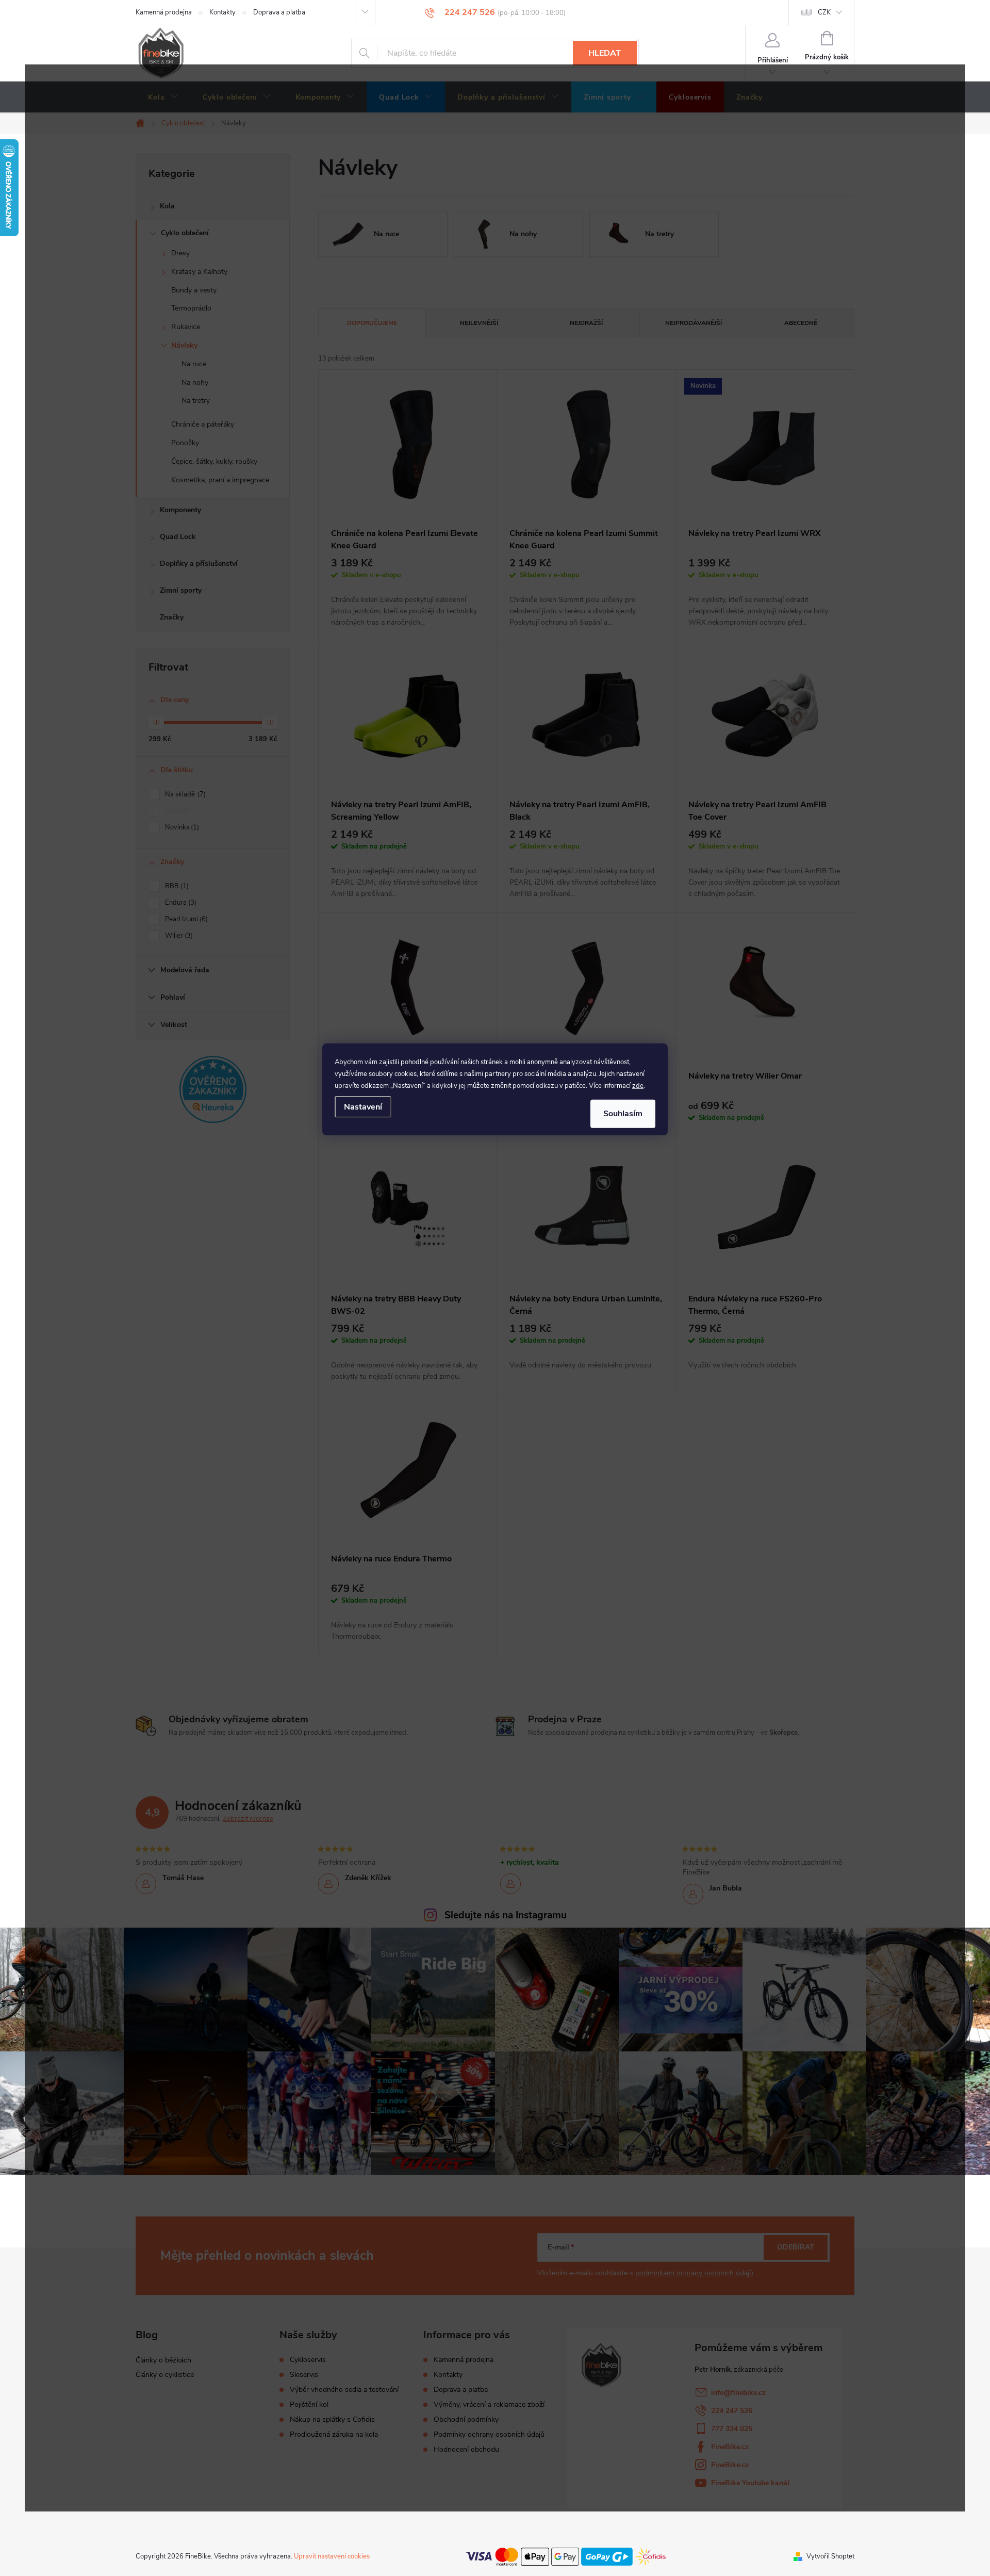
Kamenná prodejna (164, 12)
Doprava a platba (279, 12)
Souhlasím (623, 1114)
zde (638, 1086)
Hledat (605, 53)
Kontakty (222, 12)
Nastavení (363, 1107)
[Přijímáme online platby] (566, 2556)
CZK (824, 12)
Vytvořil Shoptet (830, 2556)
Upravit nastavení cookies (332, 2556)
